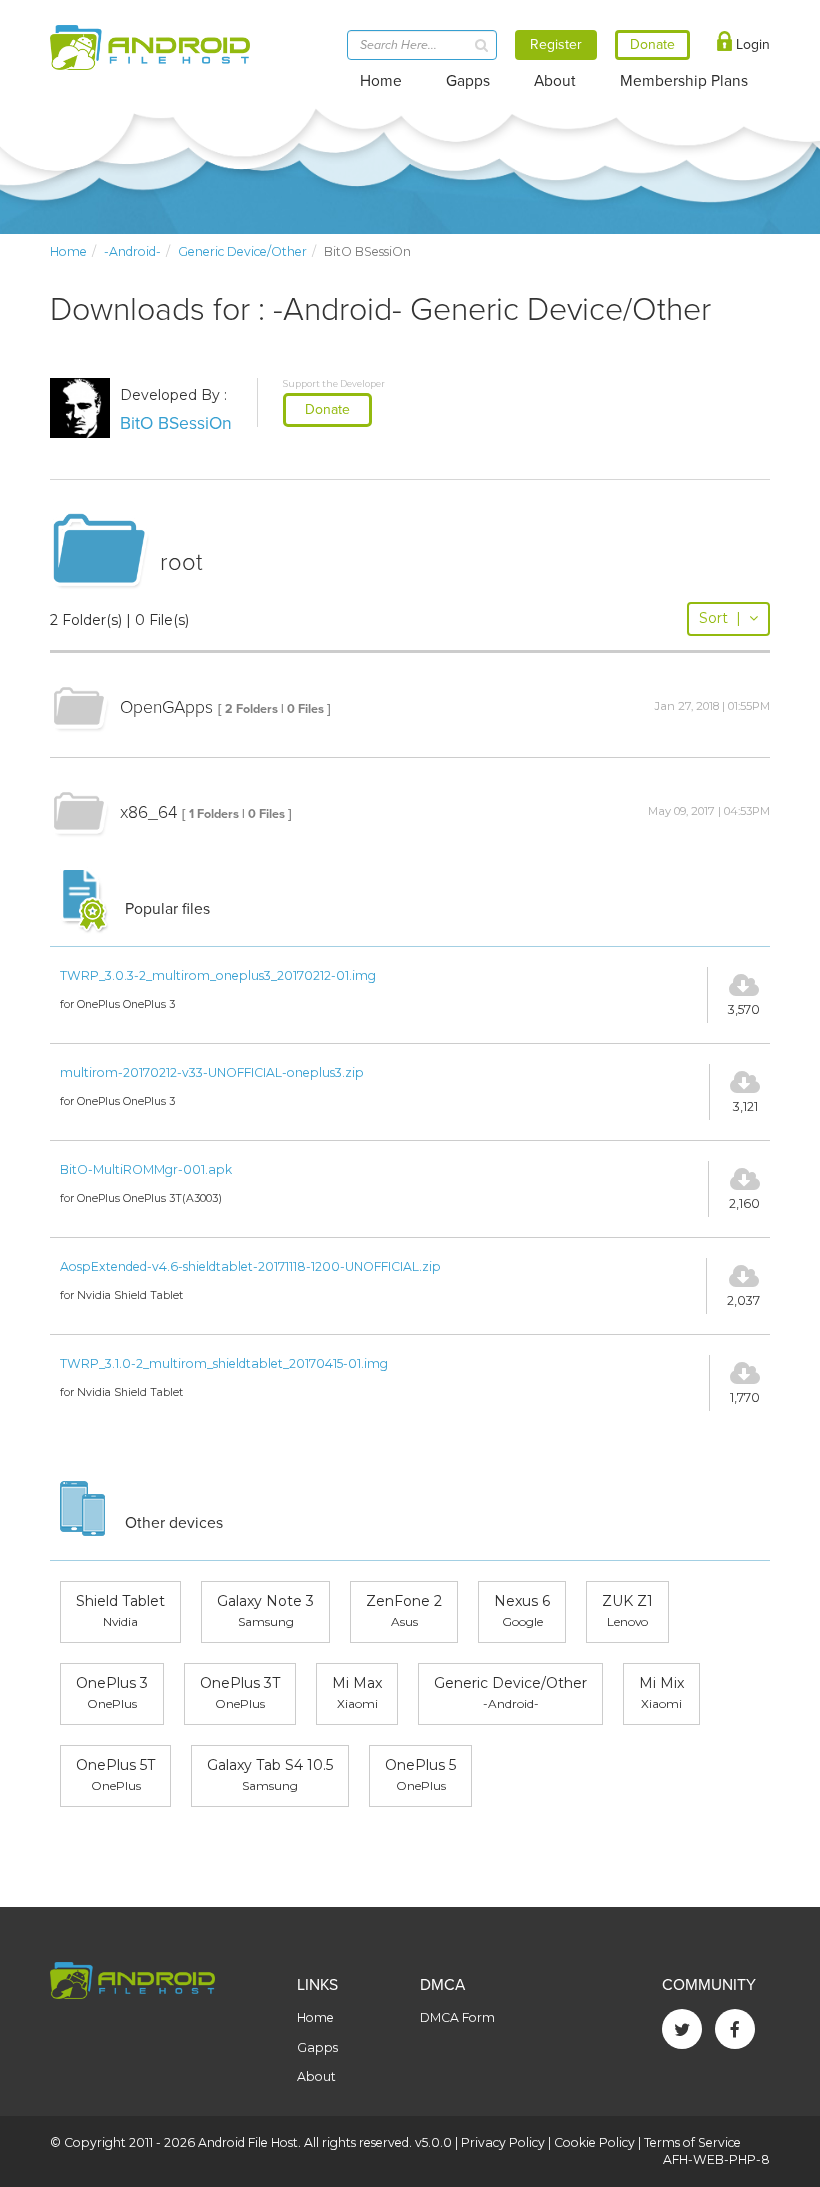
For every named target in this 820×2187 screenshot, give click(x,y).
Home (381, 81)
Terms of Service (692, 2142)
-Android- (132, 251)
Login (751, 44)
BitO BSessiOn (176, 423)
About (555, 81)
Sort (720, 618)
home (68, 251)
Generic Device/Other (242, 251)
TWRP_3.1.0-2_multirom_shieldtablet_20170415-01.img (224, 1363)
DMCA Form (457, 2017)
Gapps (468, 81)
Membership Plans (684, 81)
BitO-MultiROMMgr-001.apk (146, 1169)
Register (556, 44)
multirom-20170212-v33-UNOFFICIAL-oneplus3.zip (212, 1072)
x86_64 (148, 812)
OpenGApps (166, 707)
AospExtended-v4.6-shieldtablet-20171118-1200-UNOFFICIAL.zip (250, 1266)
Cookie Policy (594, 2142)
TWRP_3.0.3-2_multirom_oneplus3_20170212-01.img (218, 975)
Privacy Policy (503, 2142)
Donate (327, 409)
